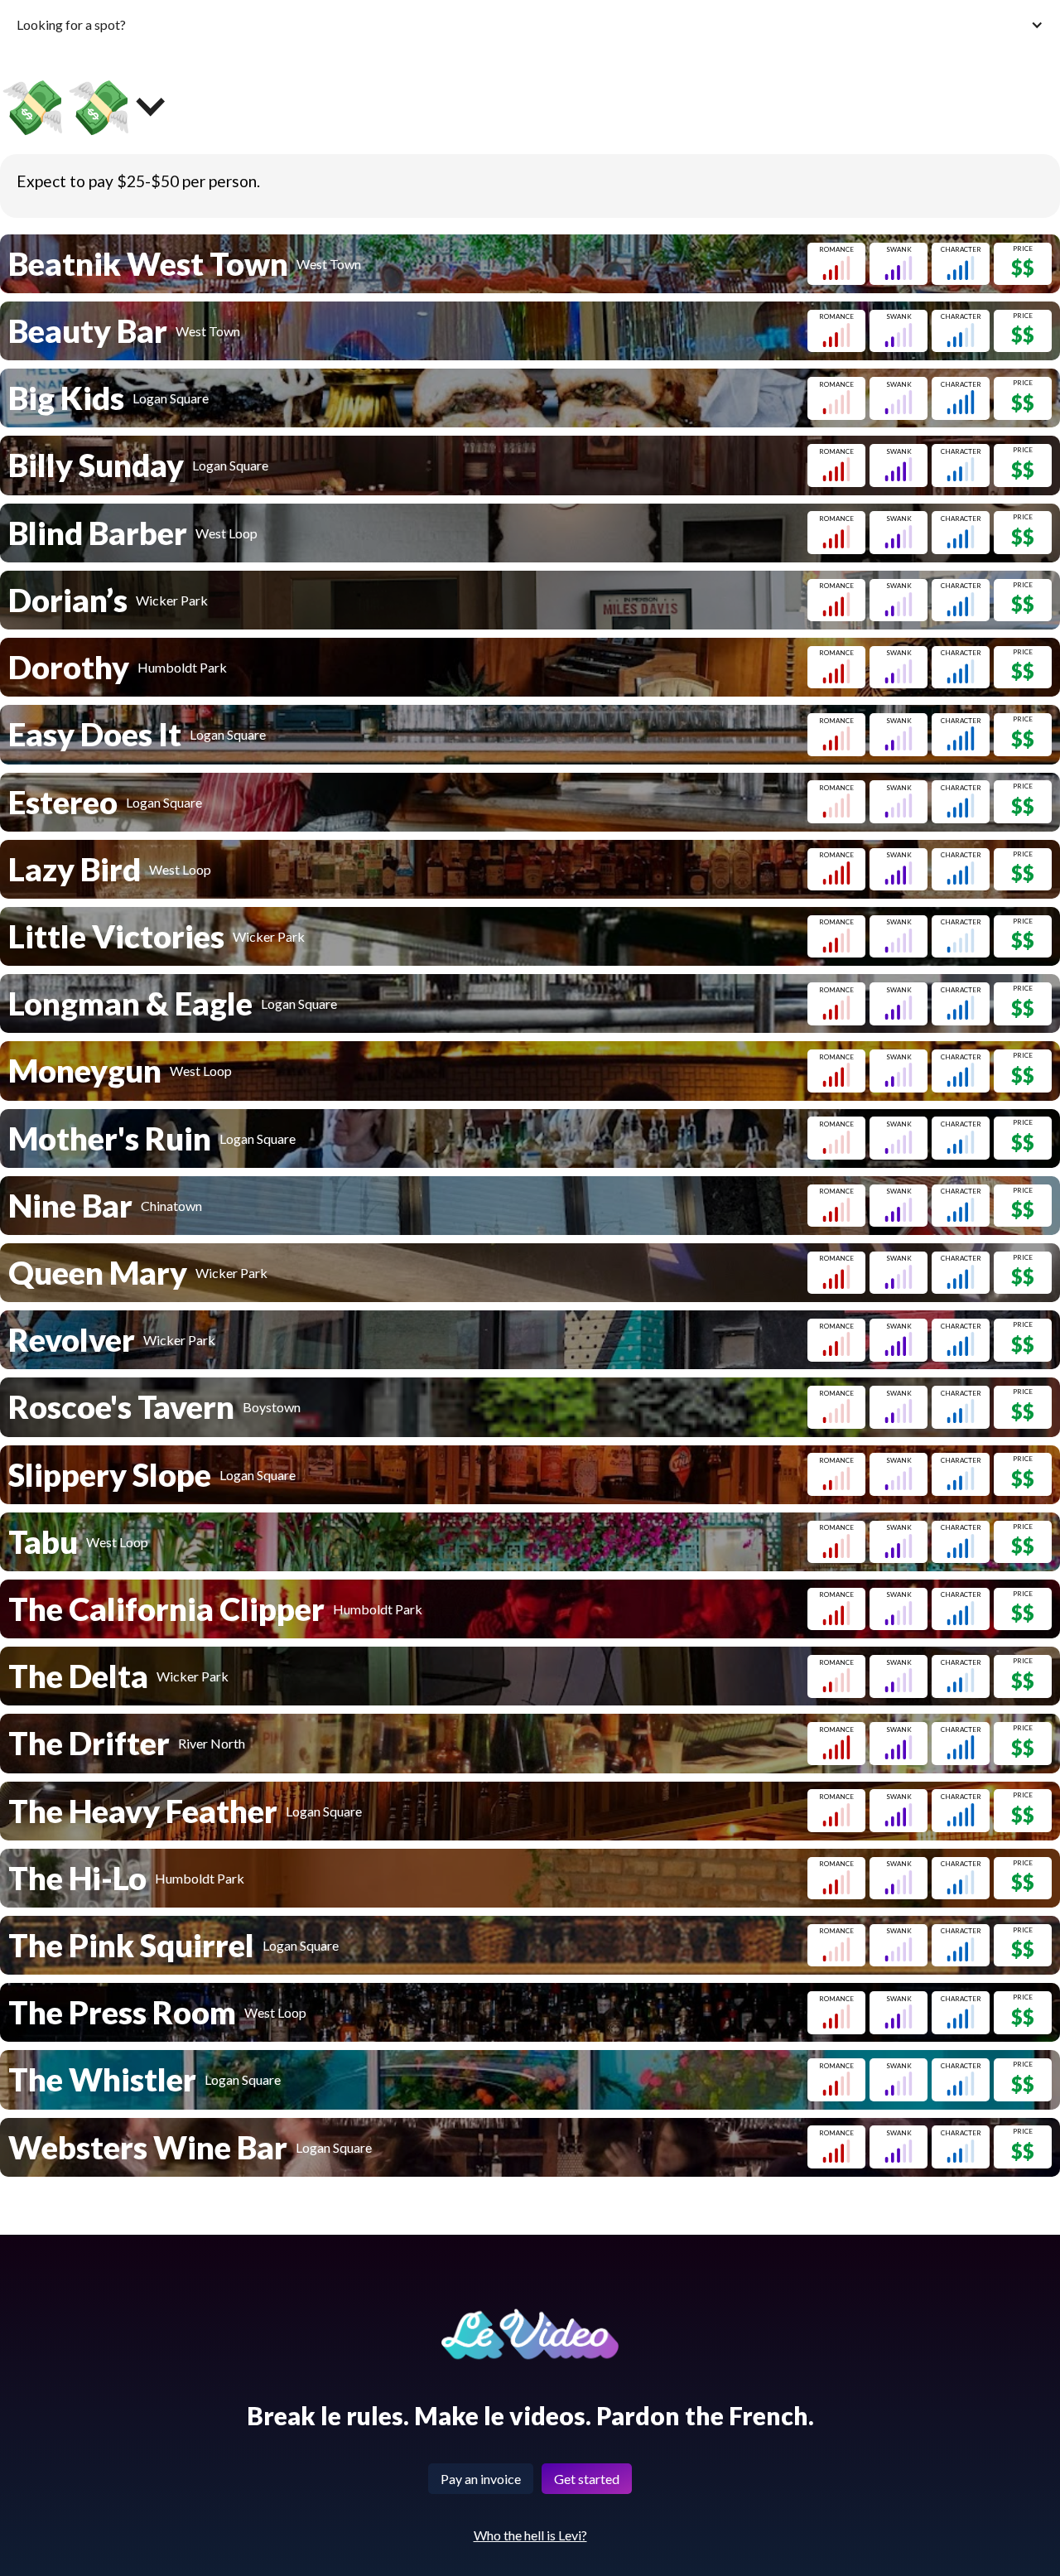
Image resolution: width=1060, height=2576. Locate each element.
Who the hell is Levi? (530, 2535)
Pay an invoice (481, 2479)
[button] (530, 24)
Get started (587, 2479)
